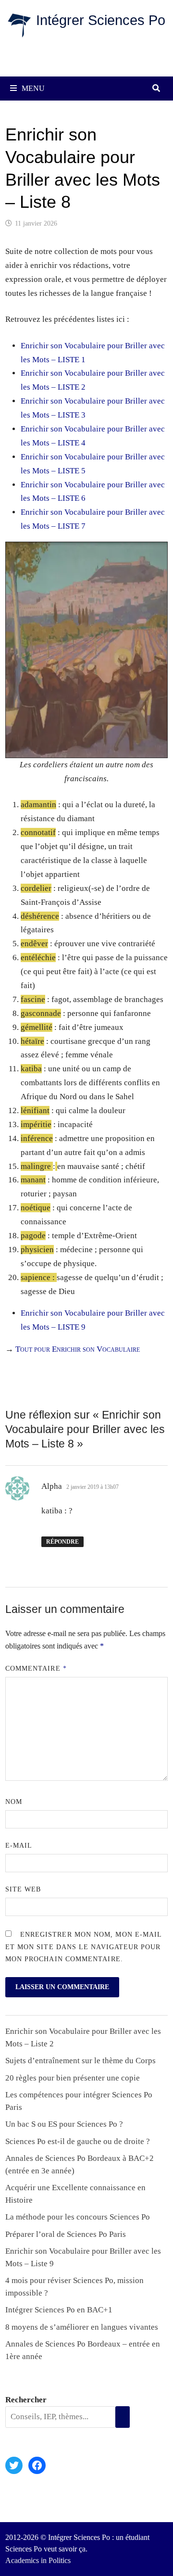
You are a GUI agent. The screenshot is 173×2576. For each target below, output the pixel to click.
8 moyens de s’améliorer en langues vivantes (82, 2327)
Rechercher (26, 2400)
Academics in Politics (38, 2560)
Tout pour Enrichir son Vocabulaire (78, 1349)
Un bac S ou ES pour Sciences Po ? (64, 2124)
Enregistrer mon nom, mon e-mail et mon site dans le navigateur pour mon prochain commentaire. (83, 1947)
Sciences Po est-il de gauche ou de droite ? (78, 2141)
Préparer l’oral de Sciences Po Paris (66, 2234)
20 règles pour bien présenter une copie (73, 2078)
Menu (33, 88)
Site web (23, 1889)
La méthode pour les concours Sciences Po (78, 2217)
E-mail (19, 1846)
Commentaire (36, 1669)
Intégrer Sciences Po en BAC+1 (59, 2310)
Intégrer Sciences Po (101, 20)
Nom (14, 1802)
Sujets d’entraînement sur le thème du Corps (80, 2061)
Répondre (62, 1542)
